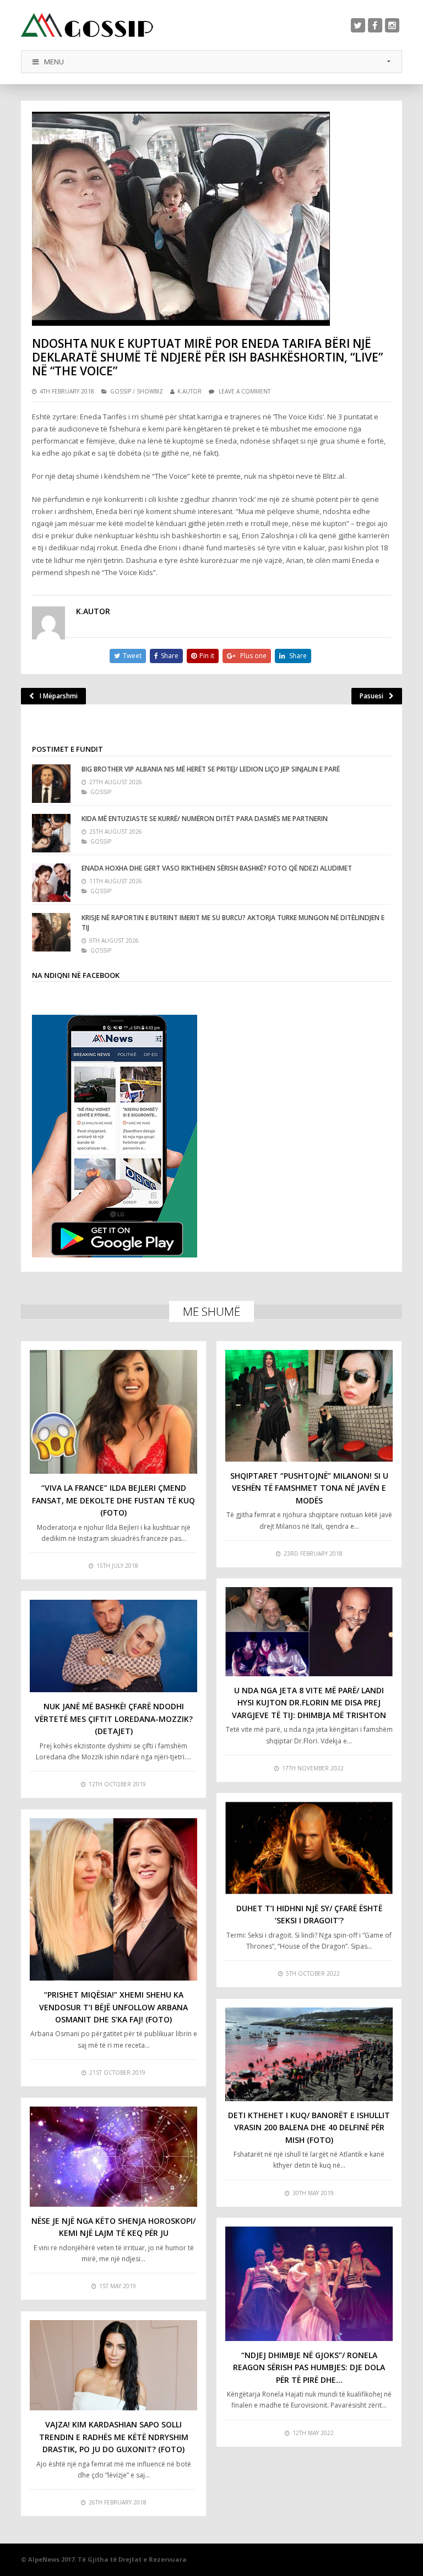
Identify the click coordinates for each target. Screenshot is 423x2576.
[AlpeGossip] (87, 25)
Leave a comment (245, 391)
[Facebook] (375, 25)
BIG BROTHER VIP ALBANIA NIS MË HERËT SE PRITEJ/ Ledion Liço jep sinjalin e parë (211, 769)
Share (170, 656)
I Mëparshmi (59, 696)
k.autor (189, 391)
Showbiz (150, 391)
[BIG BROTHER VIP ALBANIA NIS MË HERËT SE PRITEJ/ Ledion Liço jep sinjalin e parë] (51, 784)
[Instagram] (392, 25)
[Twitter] (358, 25)
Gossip (121, 391)
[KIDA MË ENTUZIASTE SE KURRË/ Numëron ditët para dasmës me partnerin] (51, 833)
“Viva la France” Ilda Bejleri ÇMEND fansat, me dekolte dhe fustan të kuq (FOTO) (113, 1500)
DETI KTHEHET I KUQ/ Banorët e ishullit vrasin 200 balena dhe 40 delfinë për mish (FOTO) (309, 2127)
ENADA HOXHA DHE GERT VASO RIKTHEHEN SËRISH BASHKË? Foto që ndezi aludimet (217, 868)
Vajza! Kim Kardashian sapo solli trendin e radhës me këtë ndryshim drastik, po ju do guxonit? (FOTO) (114, 2437)
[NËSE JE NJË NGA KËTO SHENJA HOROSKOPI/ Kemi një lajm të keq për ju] (113, 2157)
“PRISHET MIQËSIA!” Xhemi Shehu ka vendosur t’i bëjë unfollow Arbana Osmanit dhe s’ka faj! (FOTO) (113, 2007)
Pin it (207, 656)
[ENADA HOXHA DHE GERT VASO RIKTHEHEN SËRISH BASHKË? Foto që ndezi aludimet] (51, 883)
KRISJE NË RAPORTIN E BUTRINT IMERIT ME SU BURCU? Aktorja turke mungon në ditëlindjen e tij (233, 923)
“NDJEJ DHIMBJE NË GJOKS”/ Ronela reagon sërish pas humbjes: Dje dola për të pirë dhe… (309, 2367)
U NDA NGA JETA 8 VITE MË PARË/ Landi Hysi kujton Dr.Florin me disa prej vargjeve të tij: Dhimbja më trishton (309, 1703)
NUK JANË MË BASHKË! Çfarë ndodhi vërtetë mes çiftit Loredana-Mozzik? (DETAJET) (114, 1719)
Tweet (132, 656)
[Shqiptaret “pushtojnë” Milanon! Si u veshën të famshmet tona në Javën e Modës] (309, 1406)
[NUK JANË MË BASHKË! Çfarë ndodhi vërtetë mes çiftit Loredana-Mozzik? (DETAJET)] (113, 1646)
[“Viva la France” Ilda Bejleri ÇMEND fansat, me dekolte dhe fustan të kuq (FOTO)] (113, 1412)
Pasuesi (372, 696)
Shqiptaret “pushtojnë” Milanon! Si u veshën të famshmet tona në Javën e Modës (309, 1488)
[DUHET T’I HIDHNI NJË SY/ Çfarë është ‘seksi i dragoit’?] (309, 1848)
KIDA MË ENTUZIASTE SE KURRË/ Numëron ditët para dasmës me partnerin (205, 819)
